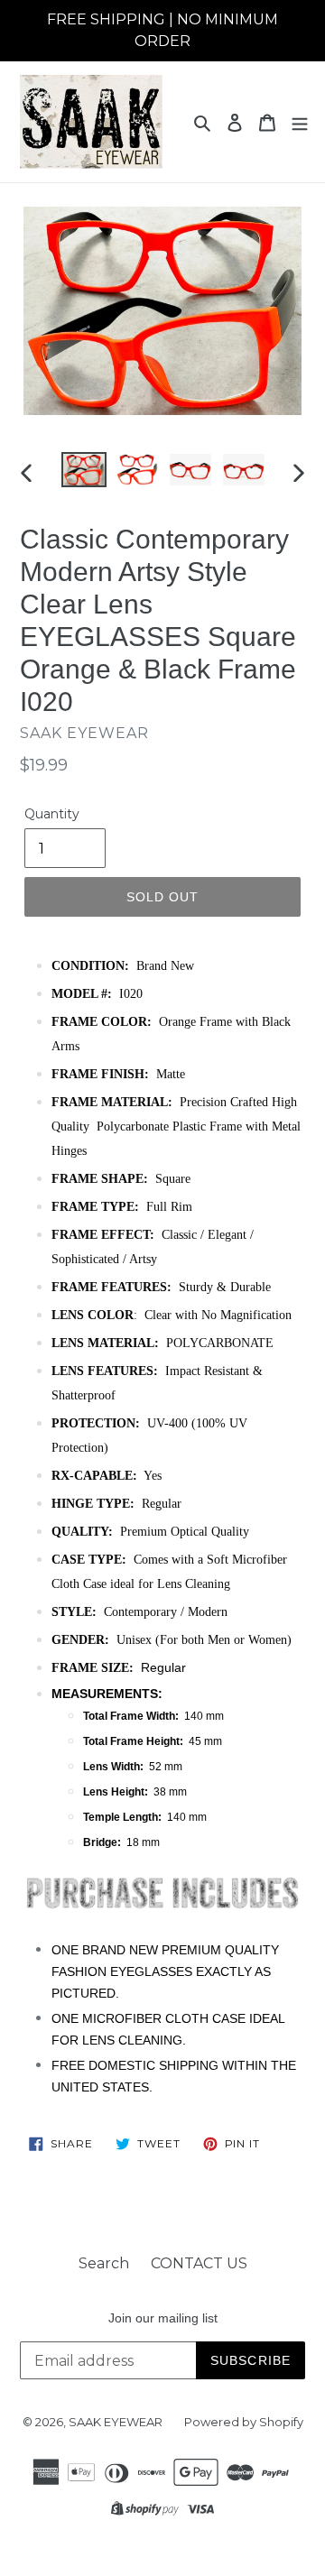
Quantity (52, 814)
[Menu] (300, 122)
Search (104, 2263)
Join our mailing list (163, 2318)
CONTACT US (199, 2263)
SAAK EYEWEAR (116, 2422)
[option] (84, 472)
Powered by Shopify (244, 2422)
